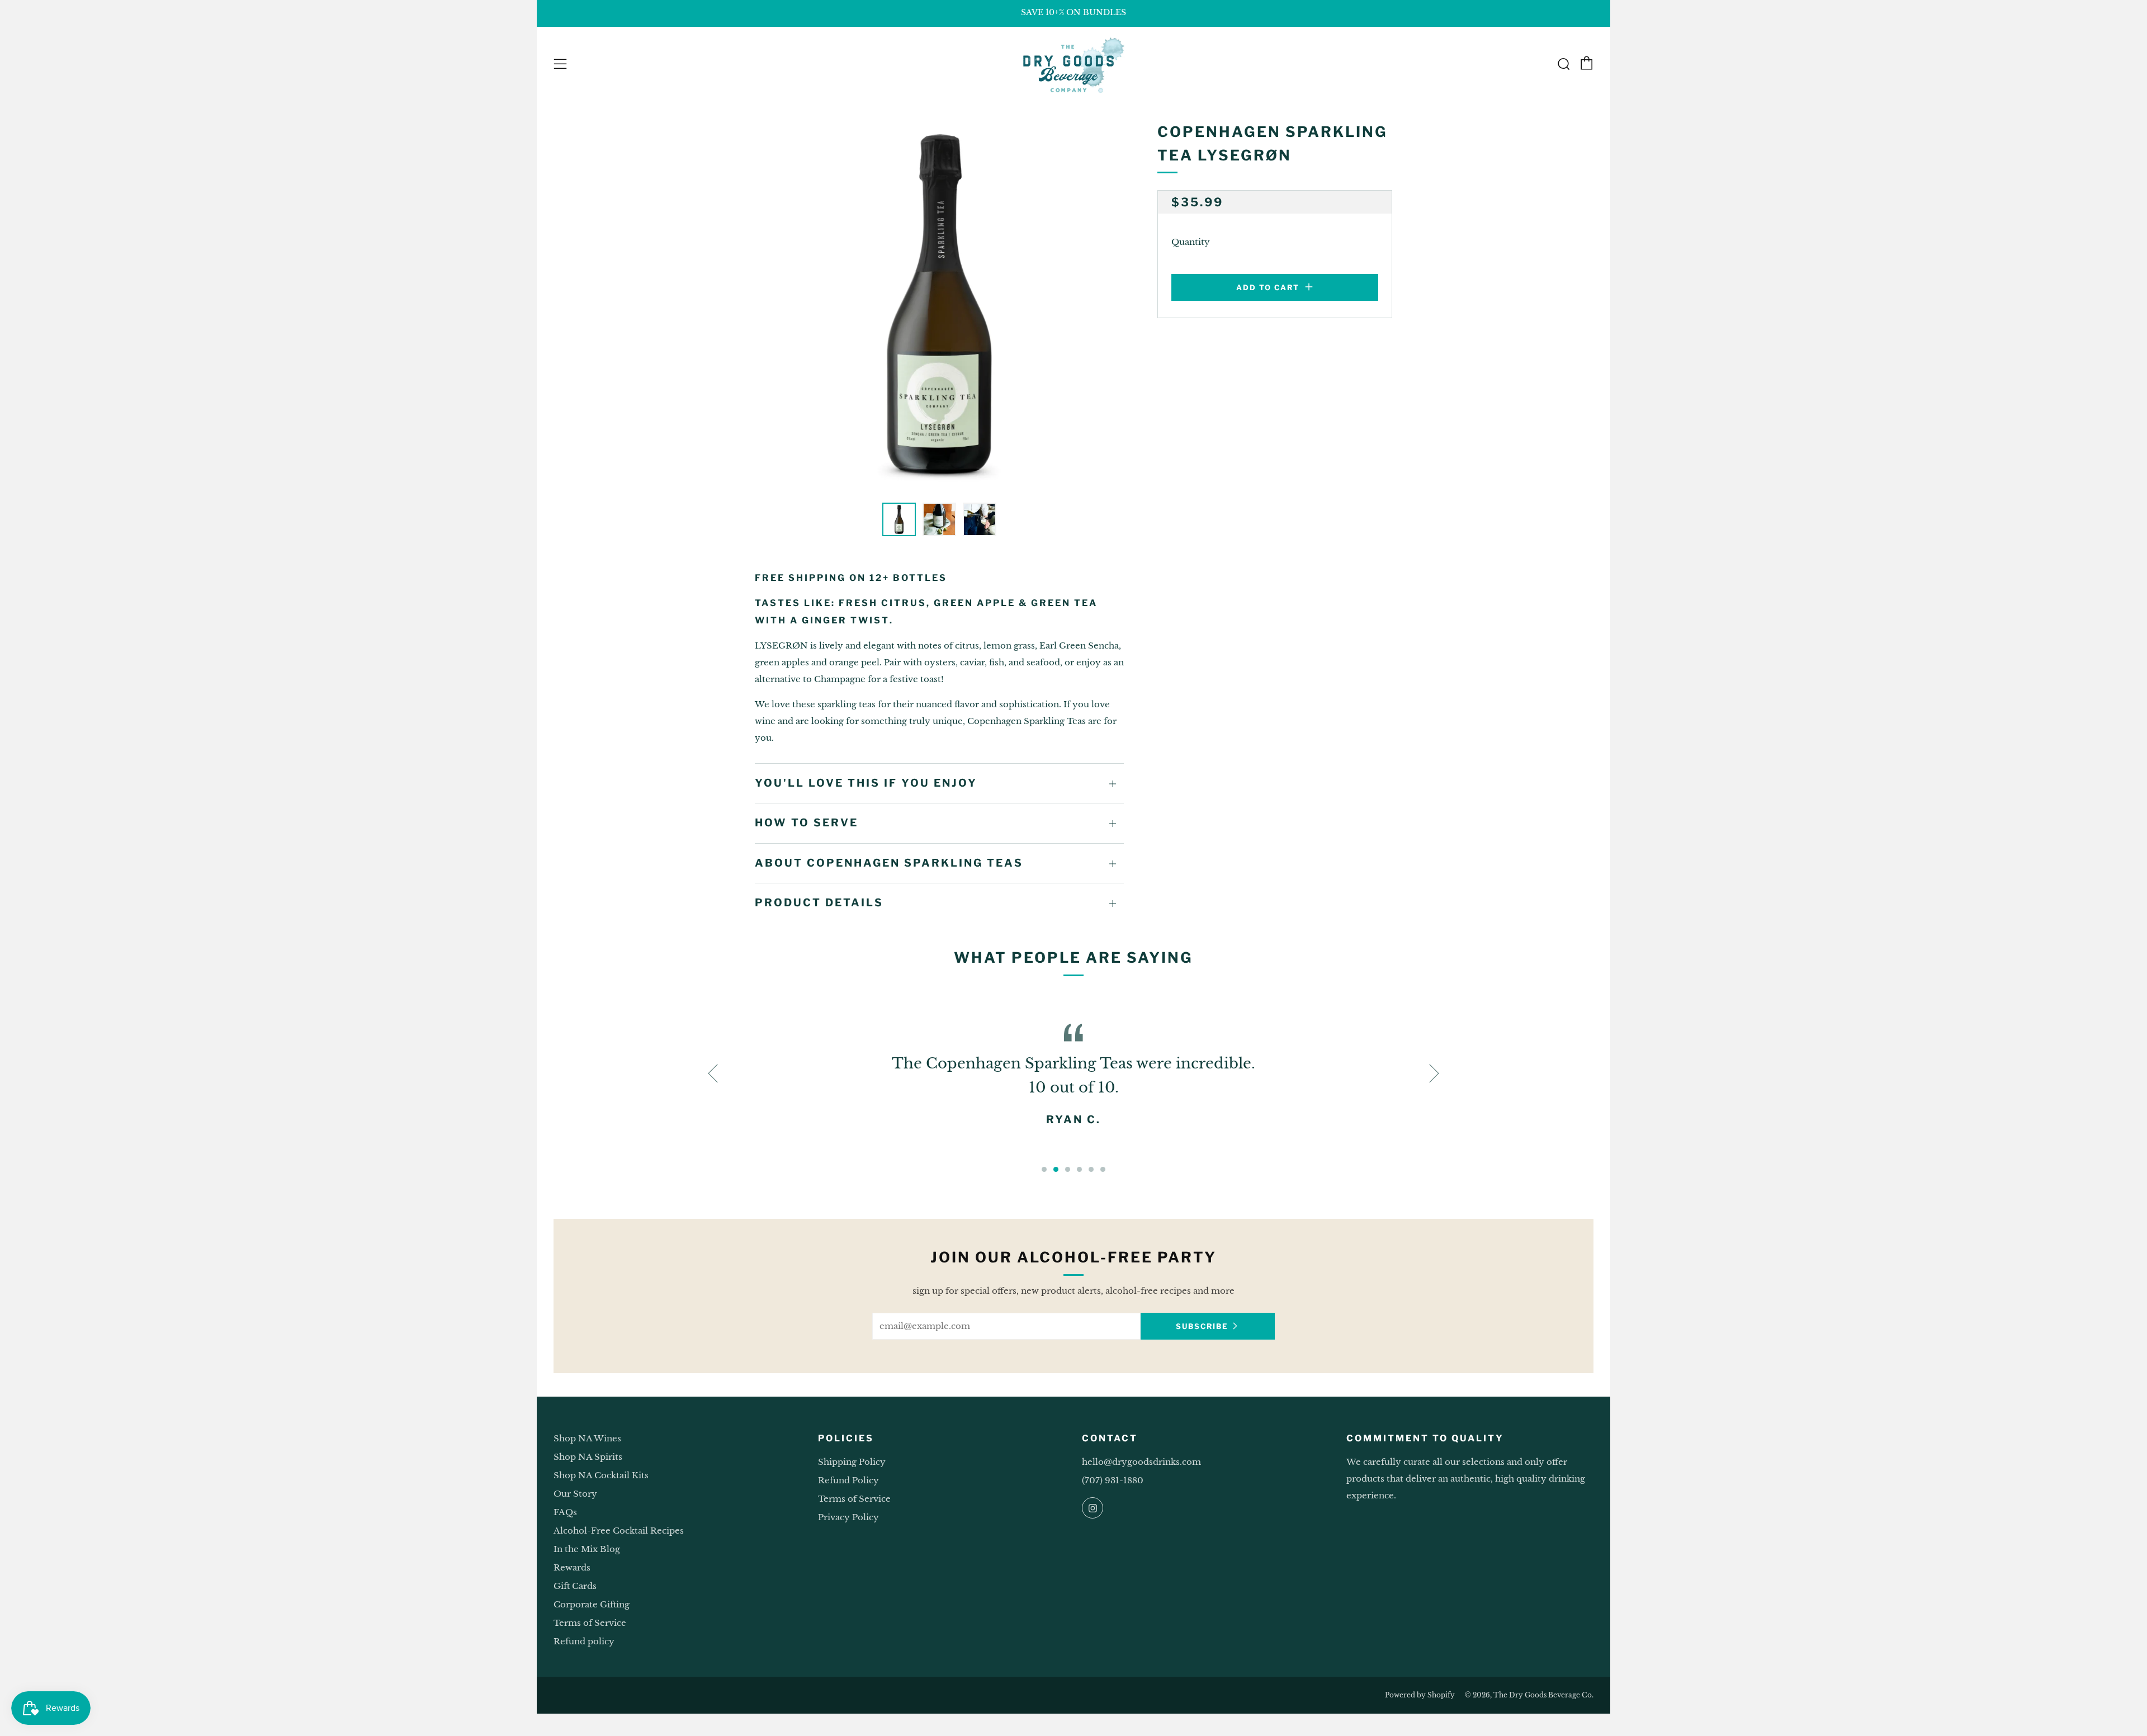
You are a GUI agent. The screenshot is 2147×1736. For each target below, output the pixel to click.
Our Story (575, 1494)
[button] (899, 519)
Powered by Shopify (1420, 1695)
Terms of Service (590, 1623)
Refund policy (584, 1641)
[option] (939, 305)
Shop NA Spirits (588, 1457)
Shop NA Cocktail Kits (601, 1475)
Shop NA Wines (587, 1438)
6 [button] (1103, 1169)
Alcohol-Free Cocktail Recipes (619, 1531)
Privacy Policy (848, 1517)
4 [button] (1079, 1169)
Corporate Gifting (592, 1604)
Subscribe (1202, 1326)
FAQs (565, 1512)
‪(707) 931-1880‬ (1113, 1480)
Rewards (572, 1567)
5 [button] (1091, 1169)
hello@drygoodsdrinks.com (1141, 1462)
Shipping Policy (852, 1462)
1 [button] (1044, 1169)
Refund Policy (848, 1480)
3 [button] (1068, 1169)
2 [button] (1056, 1169)
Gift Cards (575, 1586)
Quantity (1191, 242)
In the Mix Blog (587, 1549)
